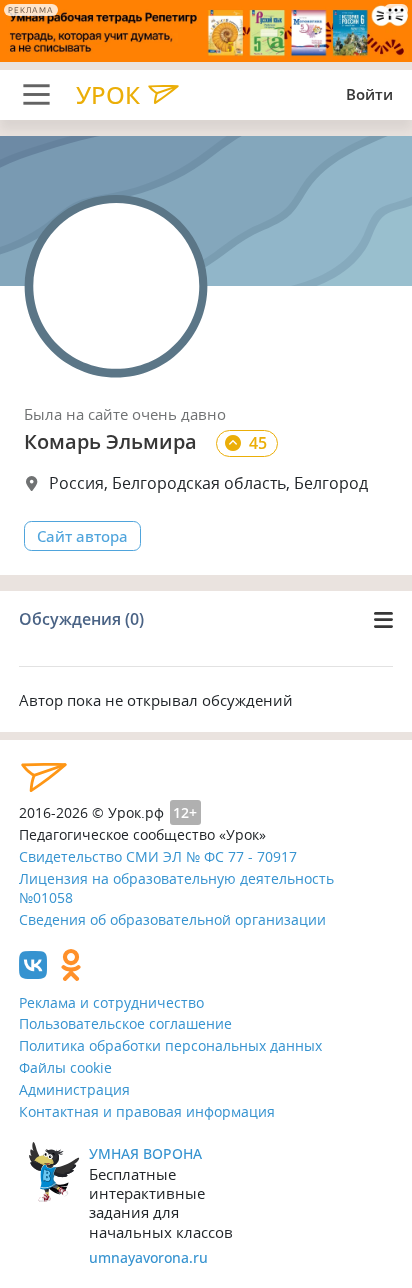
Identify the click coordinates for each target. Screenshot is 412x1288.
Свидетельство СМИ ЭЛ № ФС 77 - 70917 (158, 856)
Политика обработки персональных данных (170, 1045)
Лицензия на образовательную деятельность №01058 (176, 888)
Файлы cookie (65, 1067)
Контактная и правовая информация (147, 1111)
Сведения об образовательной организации (172, 919)
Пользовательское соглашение (125, 1023)
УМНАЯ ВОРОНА (145, 1153)
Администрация (74, 1089)
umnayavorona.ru (148, 1257)
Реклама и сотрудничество (111, 1002)
